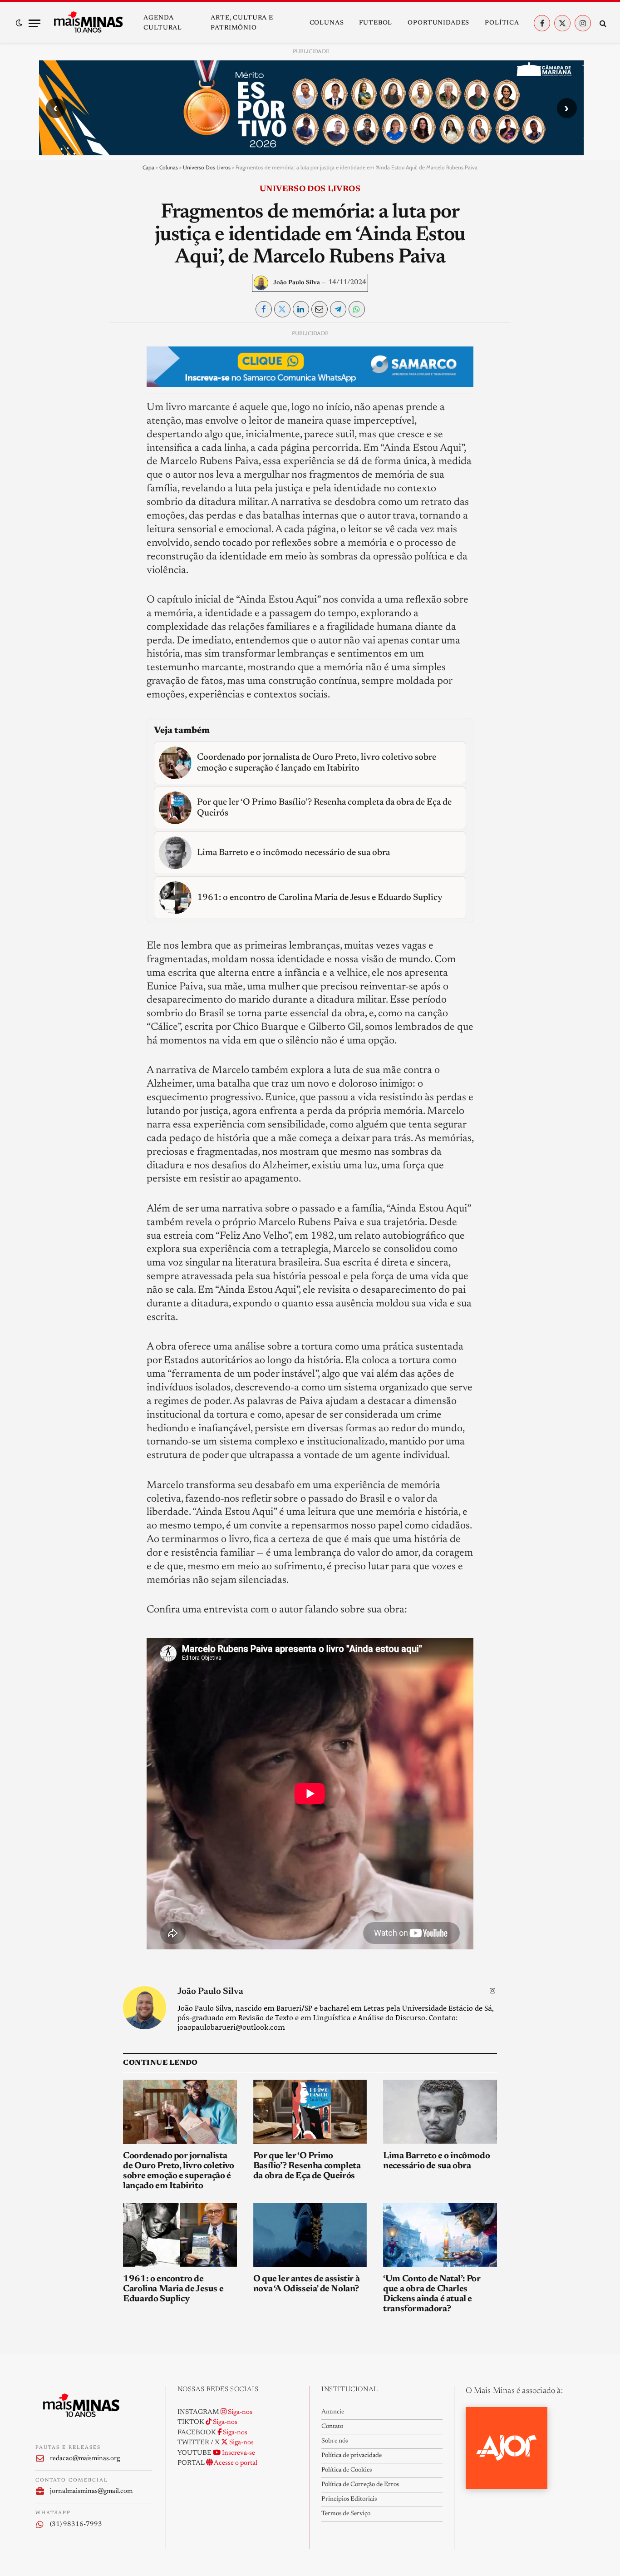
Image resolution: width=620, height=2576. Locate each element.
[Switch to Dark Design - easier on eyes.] (19, 23)
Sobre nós (335, 2441)
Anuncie (333, 2412)
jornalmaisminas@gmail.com (91, 2491)
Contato (332, 2427)
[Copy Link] (50, 463)
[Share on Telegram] (338, 309)
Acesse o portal (235, 2463)
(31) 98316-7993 (76, 2524)
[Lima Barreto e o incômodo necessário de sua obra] (440, 2112)
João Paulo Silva (297, 283)
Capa (148, 167)
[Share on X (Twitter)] (282, 309)
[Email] (50, 442)
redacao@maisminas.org (85, 2459)
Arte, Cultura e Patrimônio (242, 23)
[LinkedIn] (50, 400)
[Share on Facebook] (264, 309)
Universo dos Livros (207, 167)
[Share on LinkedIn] (301, 309)
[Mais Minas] (88, 23)
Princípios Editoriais (349, 2499)
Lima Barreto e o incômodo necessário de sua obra (436, 2161)
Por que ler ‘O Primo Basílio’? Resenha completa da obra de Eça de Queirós (307, 2166)
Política (502, 23)
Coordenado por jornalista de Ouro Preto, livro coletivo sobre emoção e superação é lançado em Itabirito (178, 2171)
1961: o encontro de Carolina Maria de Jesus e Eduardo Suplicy (173, 2289)
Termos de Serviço (346, 2514)
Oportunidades (438, 23)
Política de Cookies (347, 2470)
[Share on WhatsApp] (357, 309)
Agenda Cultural (163, 23)
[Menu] (34, 23)
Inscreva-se (238, 2453)
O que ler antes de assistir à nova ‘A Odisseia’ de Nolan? (306, 2284)
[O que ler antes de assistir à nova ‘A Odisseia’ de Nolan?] (310, 2235)
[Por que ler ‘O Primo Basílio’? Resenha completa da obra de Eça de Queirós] (310, 2112)
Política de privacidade (352, 2456)
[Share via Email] (320, 309)
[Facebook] (50, 359)
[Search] (602, 23)
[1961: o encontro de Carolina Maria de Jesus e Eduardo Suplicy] (180, 2235)
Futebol (376, 23)
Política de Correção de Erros (360, 2485)
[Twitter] (50, 380)
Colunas (327, 23)
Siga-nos (239, 2412)
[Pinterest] (50, 421)
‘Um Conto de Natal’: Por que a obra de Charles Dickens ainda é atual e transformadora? (432, 2294)
